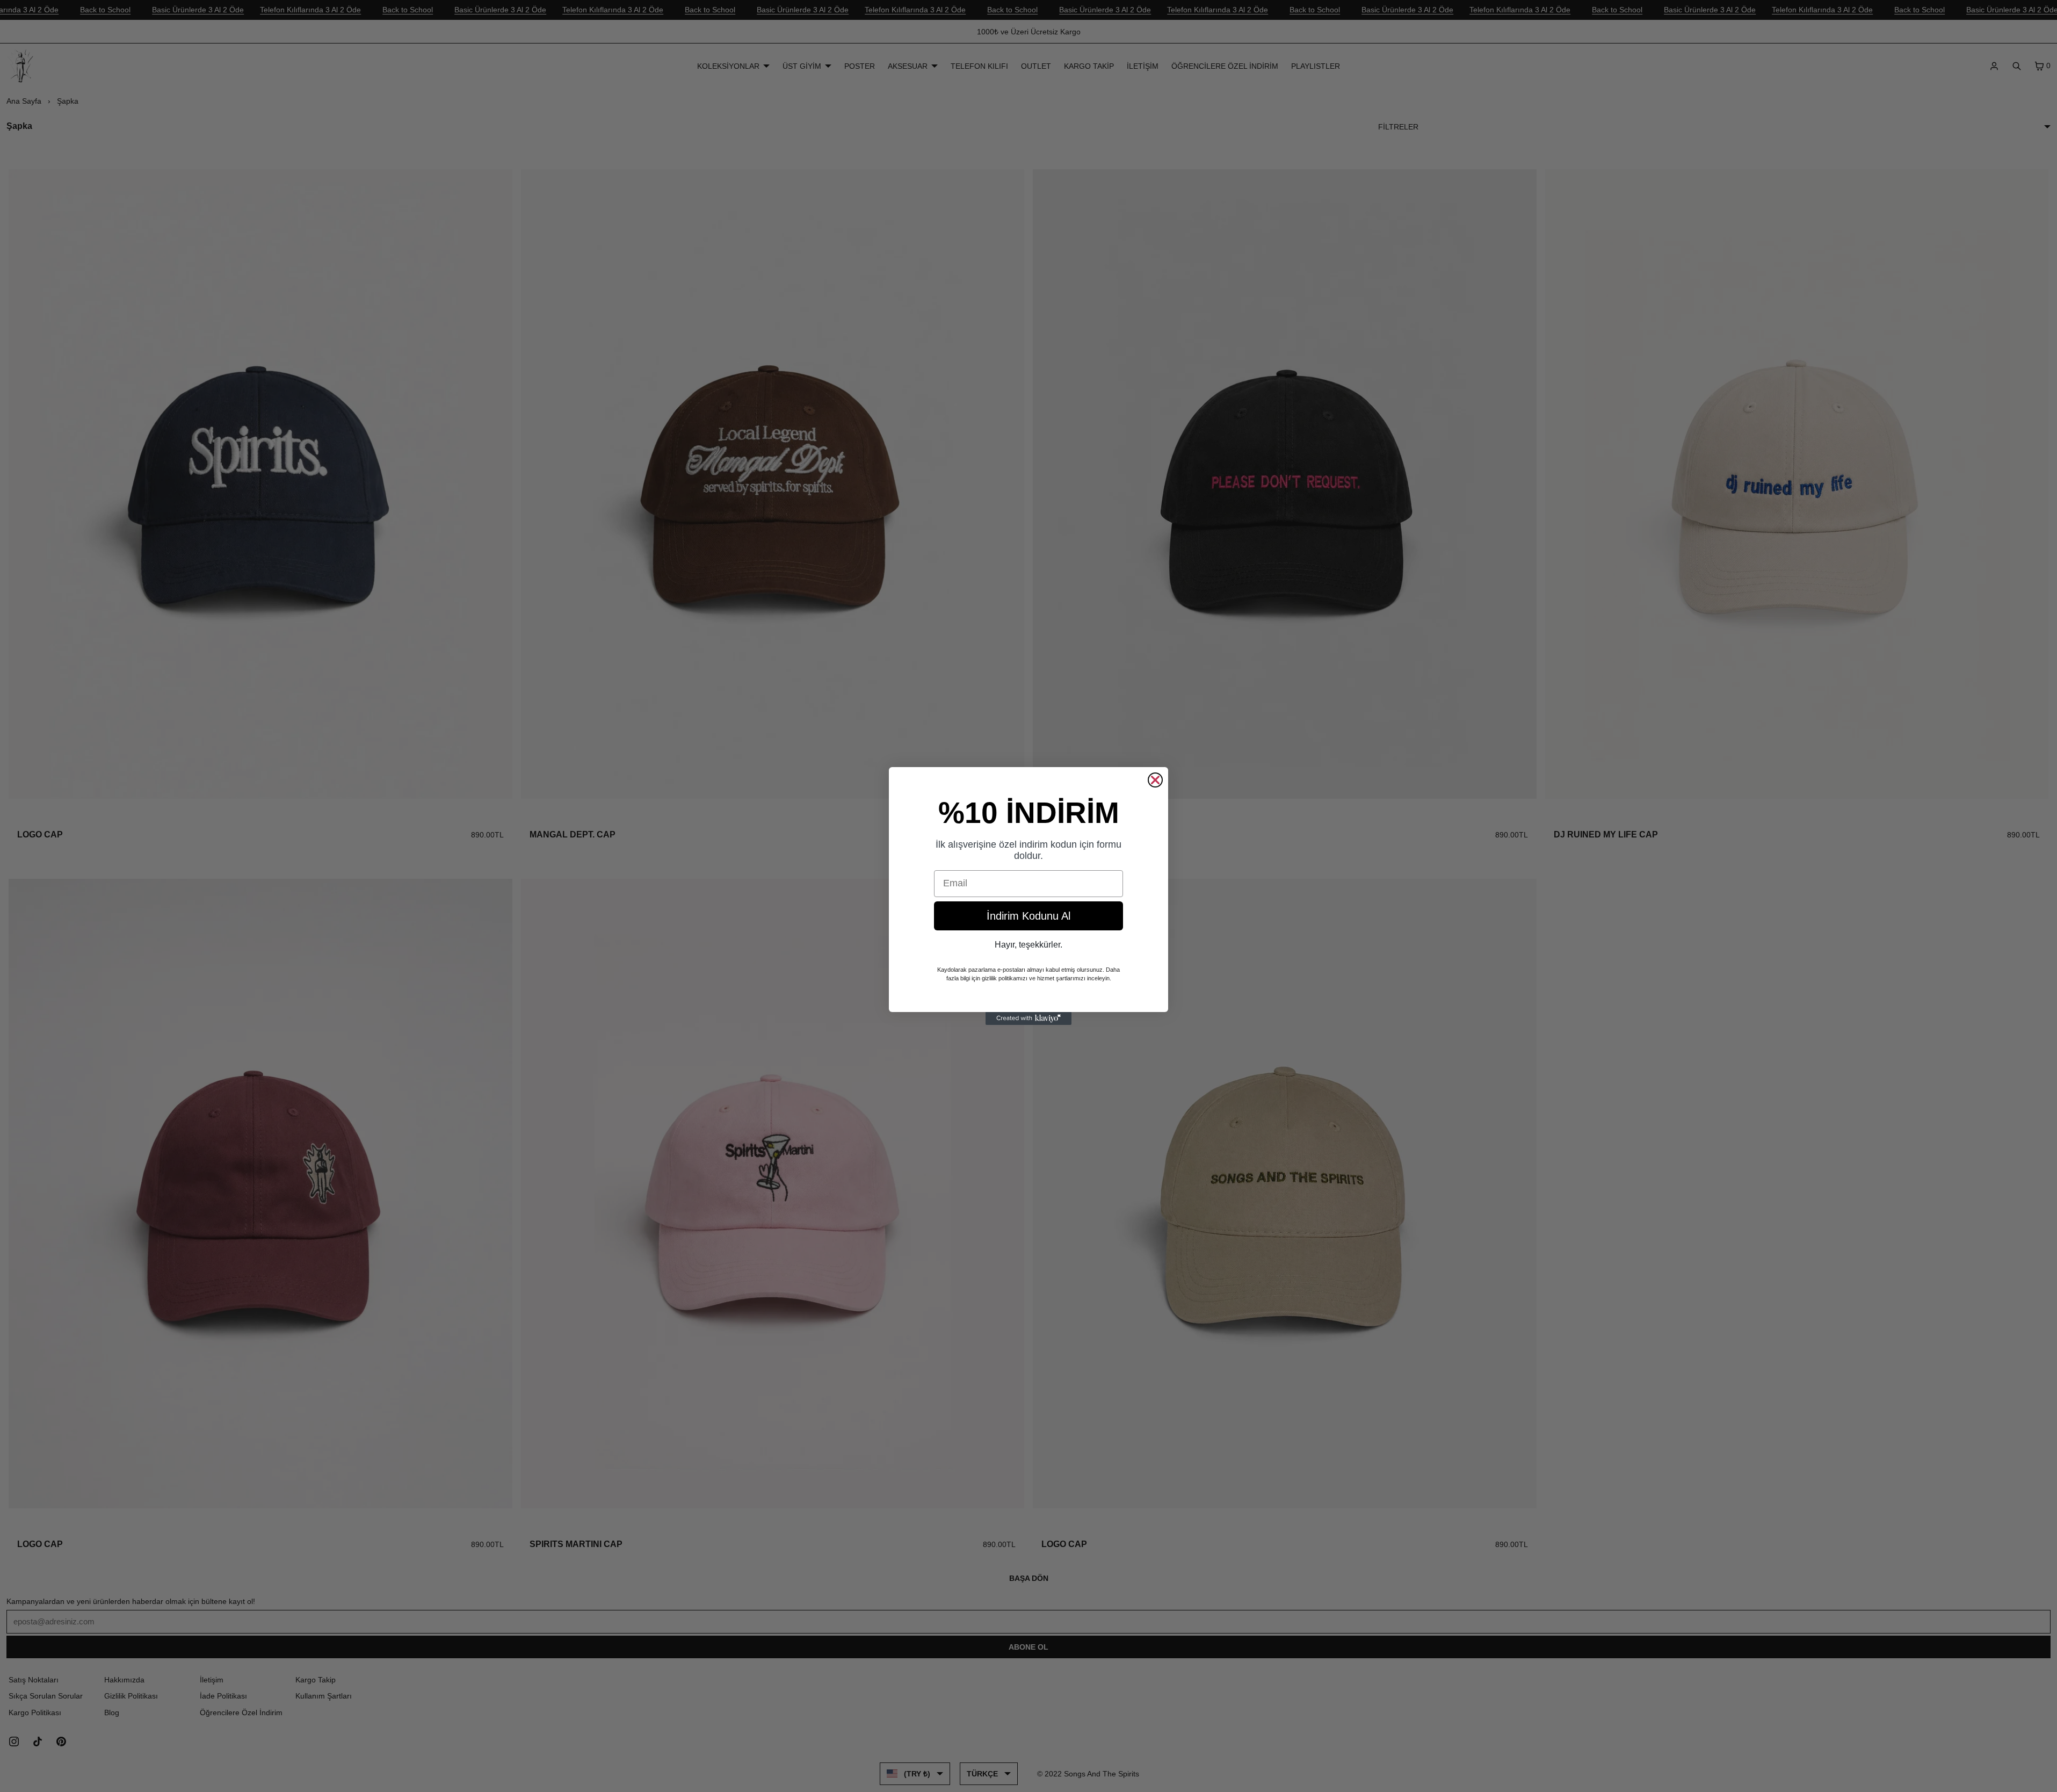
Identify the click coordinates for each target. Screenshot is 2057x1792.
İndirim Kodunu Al (1028, 916)
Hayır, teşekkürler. (1028, 945)
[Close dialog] (1155, 780)
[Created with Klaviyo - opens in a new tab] (1028, 1018)
